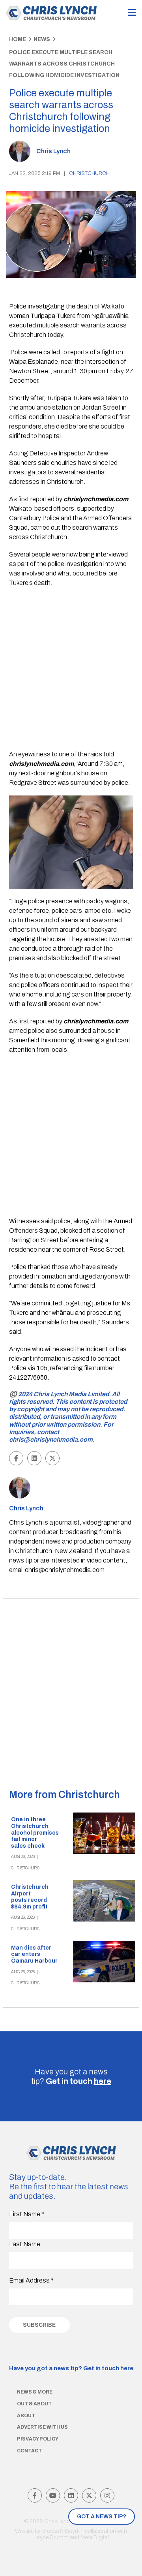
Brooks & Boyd (60, 2531)
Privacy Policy (38, 2439)
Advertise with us (42, 2427)
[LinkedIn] (71, 2495)
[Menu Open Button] (132, 13)
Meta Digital (95, 2537)
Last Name (25, 2244)
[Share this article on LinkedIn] (34, 1458)
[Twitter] (89, 2495)
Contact (29, 2451)
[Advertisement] (71, 670)
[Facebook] (35, 2495)
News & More (35, 2392)
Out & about (34, 2404)
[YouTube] (53, 2495)
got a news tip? (102, 2517)
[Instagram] (107, 2495)
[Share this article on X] (52, 1458)
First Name (27, 2214)
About (26, 2416)
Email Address (31, 2280)
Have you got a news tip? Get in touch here (71, 2368)
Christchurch (89, 173)
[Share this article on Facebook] (16, 1458)
